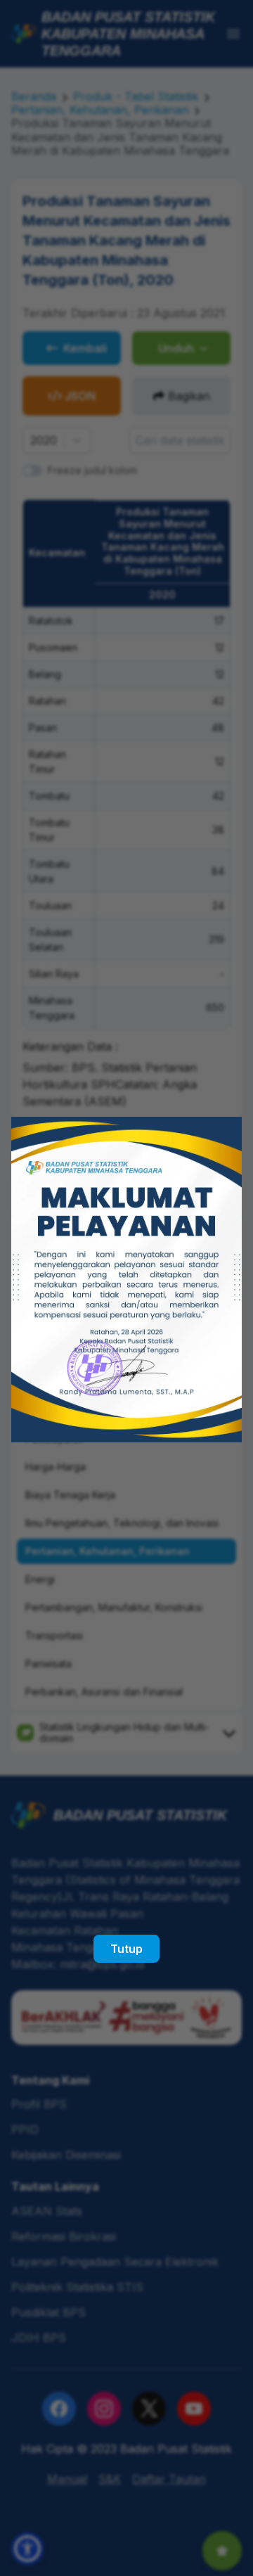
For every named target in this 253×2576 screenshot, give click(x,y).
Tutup (126, 1949)
